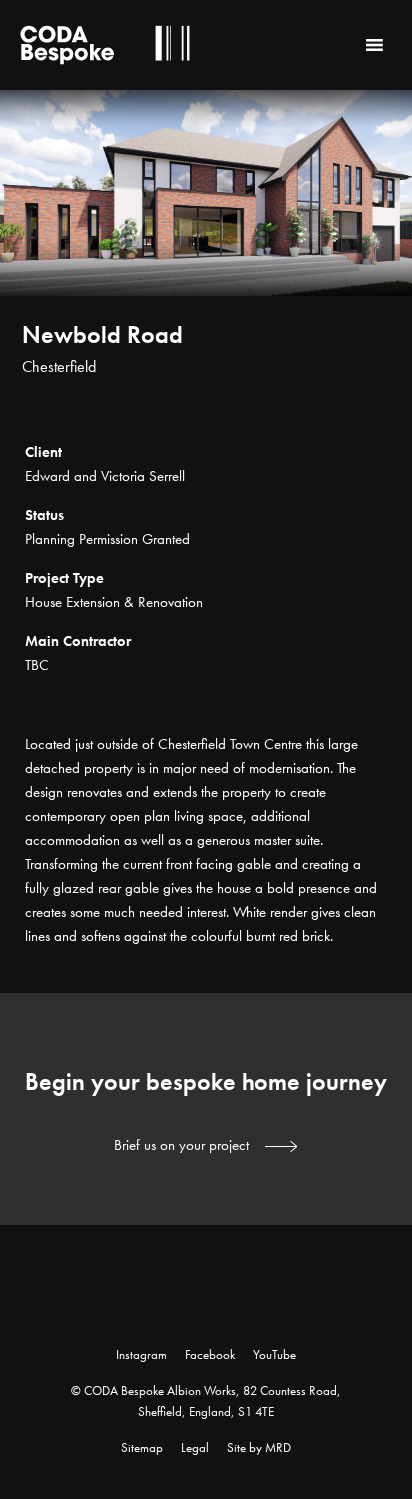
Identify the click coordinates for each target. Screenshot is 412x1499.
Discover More (372, 410)
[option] (206, 255)
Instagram (141, 1354)
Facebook (210, 1354)
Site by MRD (259, 1447)
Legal (195, 1447)
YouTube (274, 1354)
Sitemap (142, 1447)
